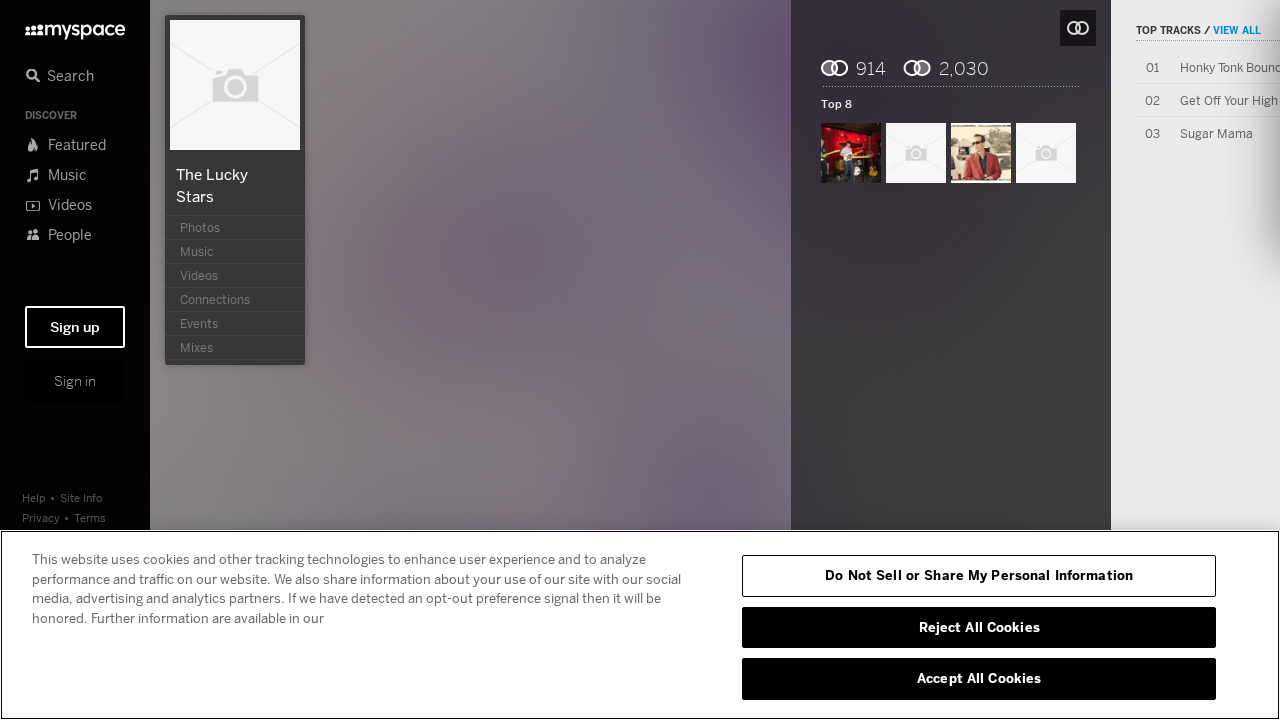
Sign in (75, 381)
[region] (640, 625)
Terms (90, 517)
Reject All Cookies (979, 627)
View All (1237, 30)
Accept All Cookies (979, 678)
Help (34, 497)
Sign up (75, 327)
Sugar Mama (1216, 133)
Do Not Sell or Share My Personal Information (979, 575)
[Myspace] (75, 26)
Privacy (41, 517)
